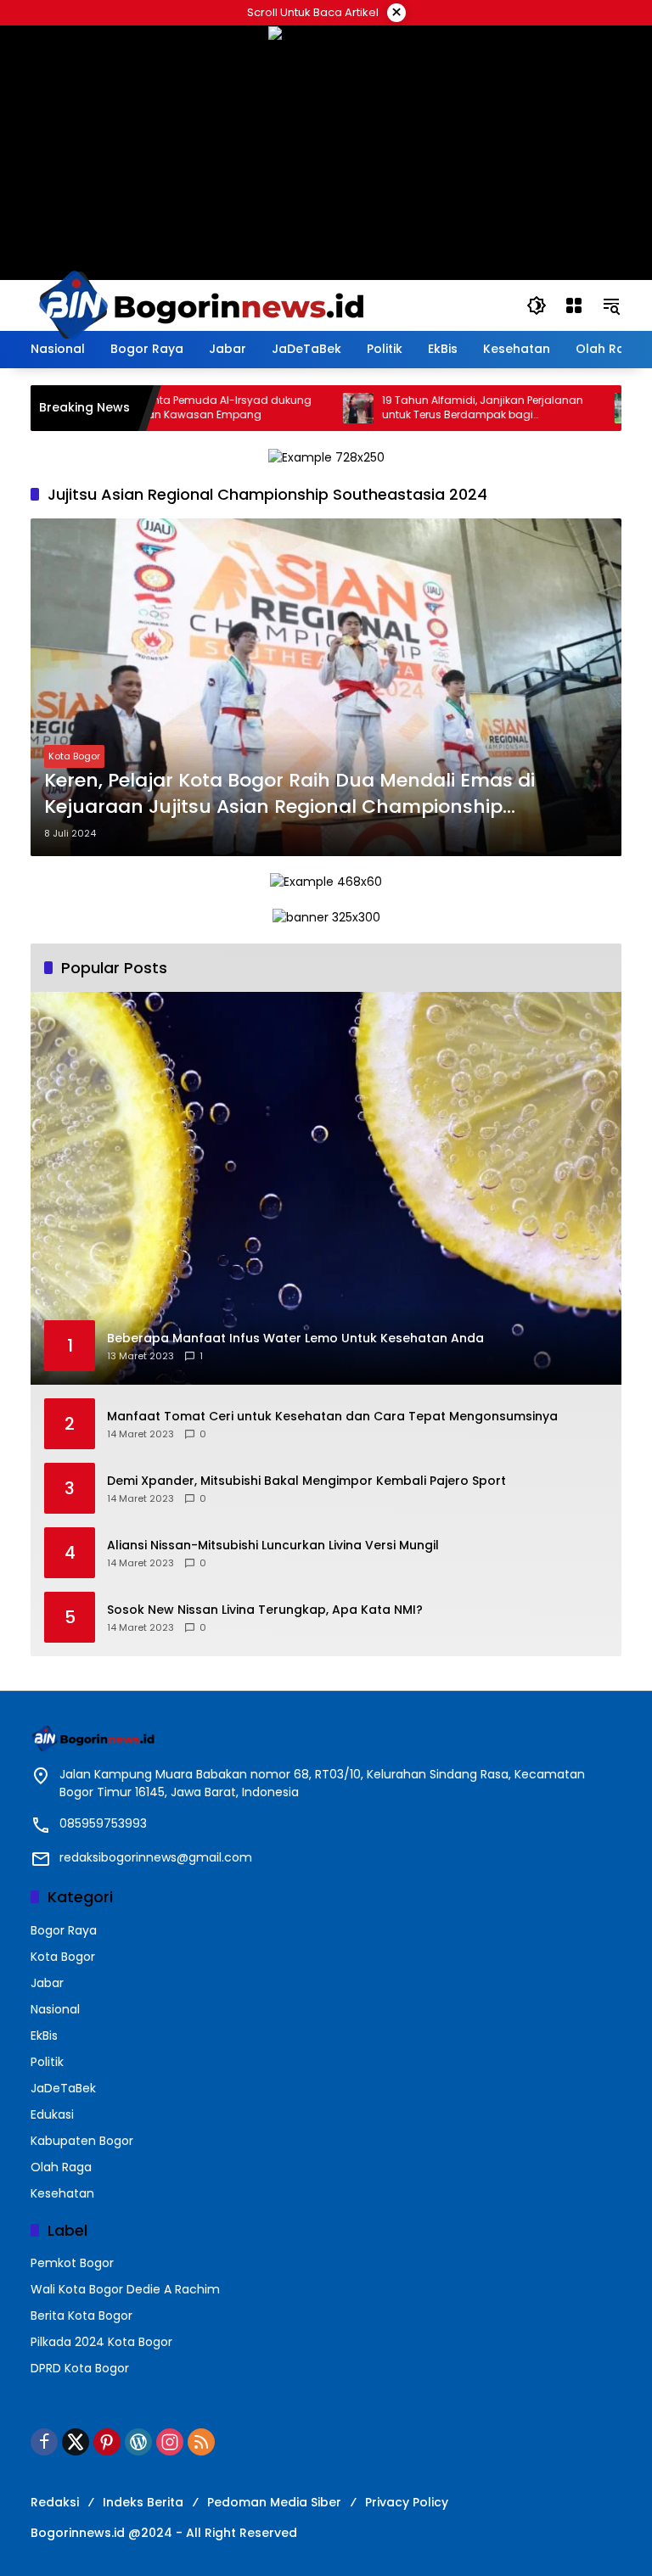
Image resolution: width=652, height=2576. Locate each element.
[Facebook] (44, 2442)
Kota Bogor (74, 756)
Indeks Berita (143, 2502)
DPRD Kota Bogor (80, 2368)
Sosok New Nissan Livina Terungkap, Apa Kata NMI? (265, 1610)
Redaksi (55, 2502)
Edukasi (52, 2114)
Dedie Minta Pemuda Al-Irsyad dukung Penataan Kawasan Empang (165, 408)
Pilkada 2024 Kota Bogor (101, 2342)
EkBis (44, 2036)
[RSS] (201, 2442)
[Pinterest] (107, 2442)
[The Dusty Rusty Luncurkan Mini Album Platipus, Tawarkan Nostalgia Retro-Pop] (584, 408)
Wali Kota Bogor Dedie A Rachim (125, 2289)
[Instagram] (170, 2442)
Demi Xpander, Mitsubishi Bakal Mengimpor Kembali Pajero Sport (306, 1481)
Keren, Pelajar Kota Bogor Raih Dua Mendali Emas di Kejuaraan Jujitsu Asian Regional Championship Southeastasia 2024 (289, 794)
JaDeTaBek (63, 2088)
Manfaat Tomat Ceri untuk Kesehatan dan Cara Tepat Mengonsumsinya (332, 1417)
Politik (47, 2062)
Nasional (55, 2009)
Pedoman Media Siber (274, 2502)
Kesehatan (62, 2193)
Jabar (47, 1983)
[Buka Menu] (574, 305)
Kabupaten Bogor (82, 2141)
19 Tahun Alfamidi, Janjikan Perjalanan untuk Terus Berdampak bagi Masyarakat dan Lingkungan (437, 408)
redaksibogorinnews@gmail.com (156, 1857)
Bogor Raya (64, 1930)
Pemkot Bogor (72, 2263)
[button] (537, 305)
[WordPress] (138, 2442)
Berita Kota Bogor (81, 2316)
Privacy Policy (407, 2502)
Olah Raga (61, 2167)
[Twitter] (76, 2442)
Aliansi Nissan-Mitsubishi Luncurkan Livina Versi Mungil (273, 1546)
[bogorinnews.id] (200, 305)
